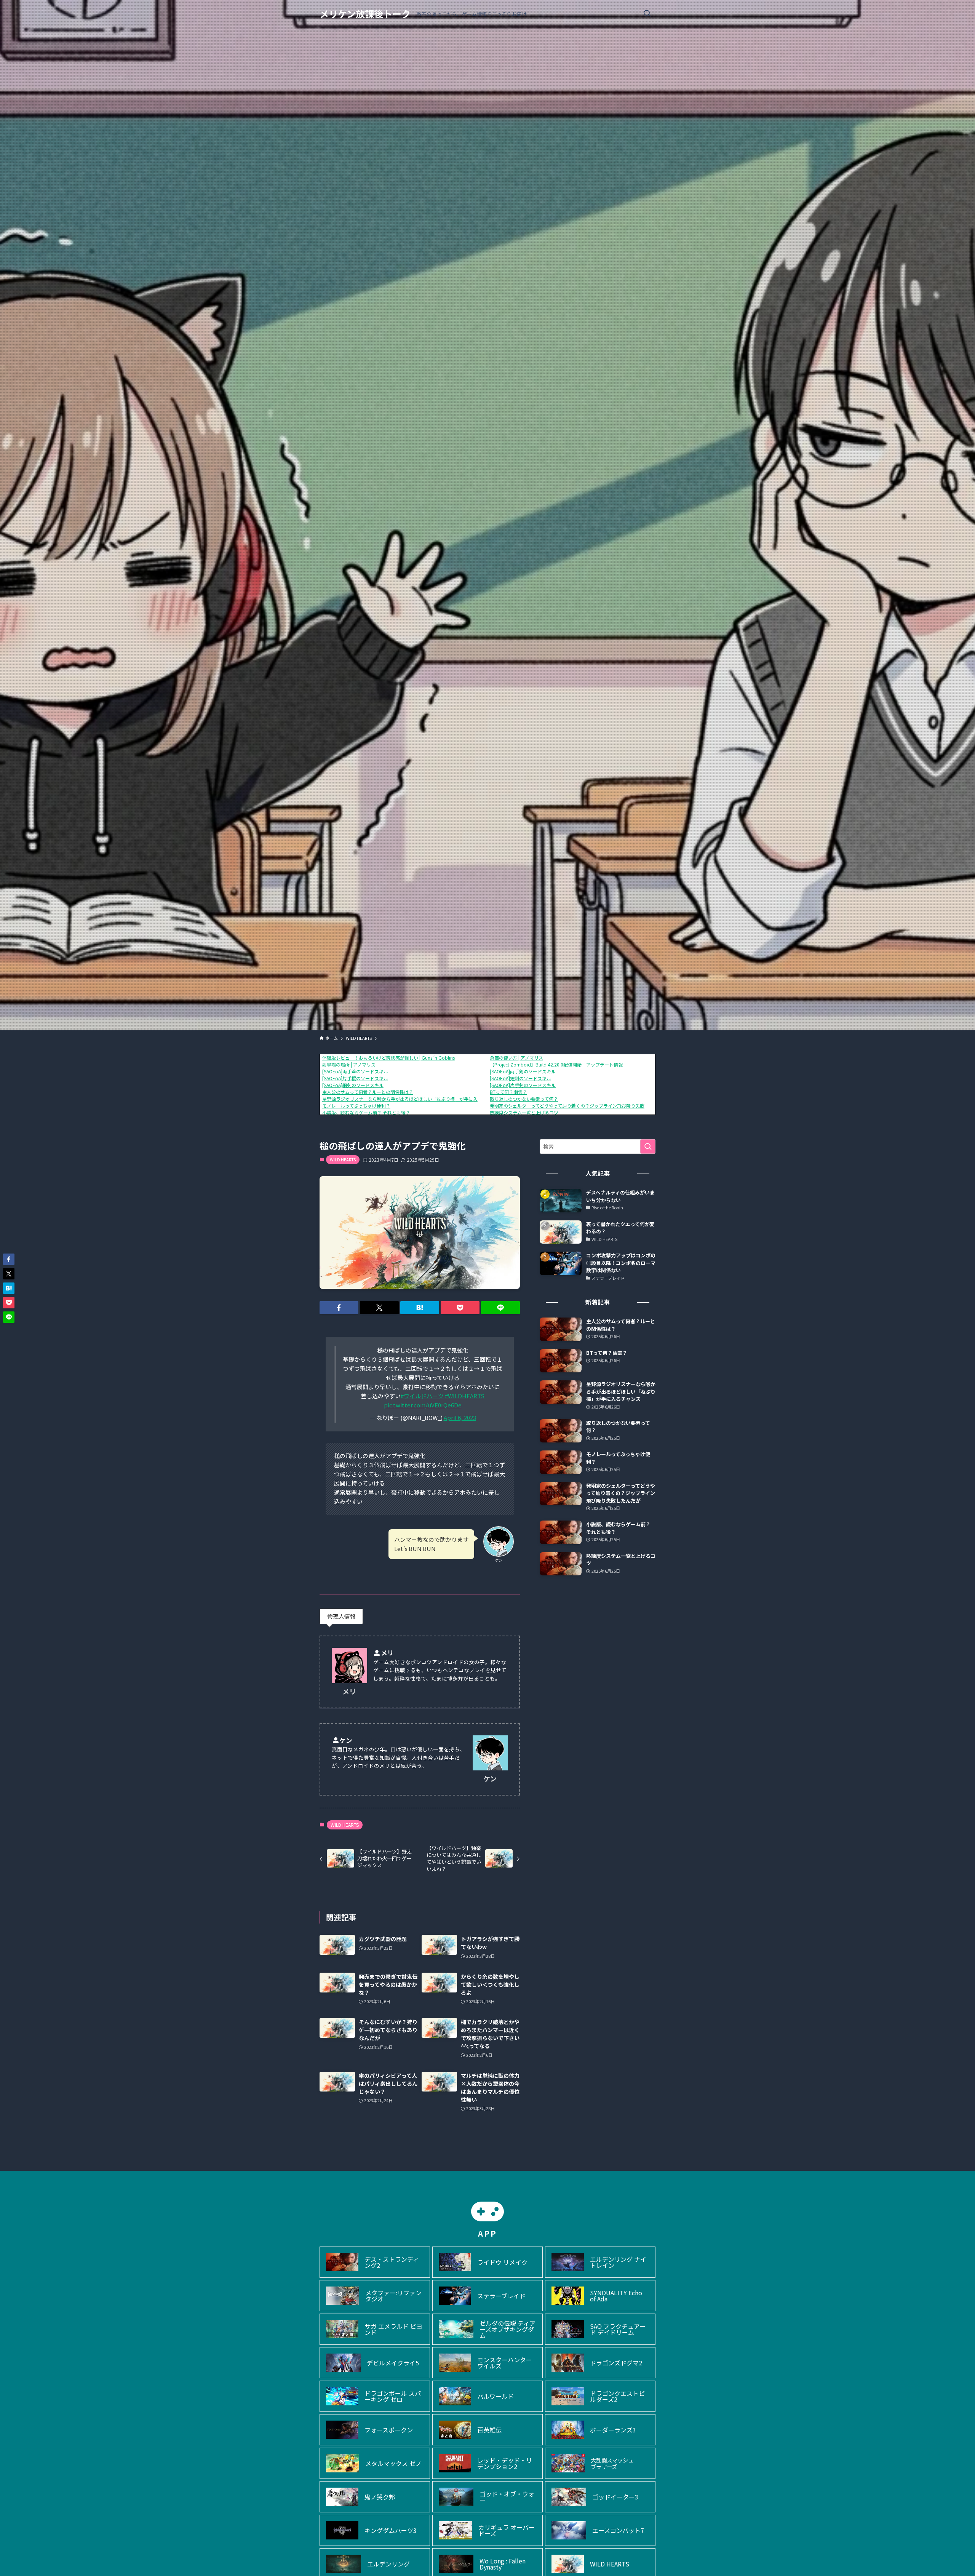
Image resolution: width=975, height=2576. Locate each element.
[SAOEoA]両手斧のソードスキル (355, 1071)
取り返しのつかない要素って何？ (524, 1099)
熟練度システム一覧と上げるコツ (524, 1112)
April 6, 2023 (460, 1418)
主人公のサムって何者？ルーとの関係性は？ (368, 1092)
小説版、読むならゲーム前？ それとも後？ (366, 1112)
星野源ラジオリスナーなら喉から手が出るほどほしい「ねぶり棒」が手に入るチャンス (411, 1099)
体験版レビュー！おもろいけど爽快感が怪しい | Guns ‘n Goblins (388, 1058)
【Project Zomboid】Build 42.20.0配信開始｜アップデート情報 (556, 1064)
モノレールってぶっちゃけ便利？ (356, 1106)
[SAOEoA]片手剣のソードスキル (523, 1085)
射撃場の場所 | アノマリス (349, 1064)
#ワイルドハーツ (422, 1396)
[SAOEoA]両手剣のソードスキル (523, 1071)
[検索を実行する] (648, 1146)
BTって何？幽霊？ (508, 1092)
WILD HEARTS (343, 1159)
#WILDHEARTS (465, 1396)
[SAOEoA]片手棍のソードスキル (355, 1078)
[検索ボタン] (647, 14)
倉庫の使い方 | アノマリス (516, 1058)
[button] (339, 1308)
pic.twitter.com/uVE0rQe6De (423, 1405)
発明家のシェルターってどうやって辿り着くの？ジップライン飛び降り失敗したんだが (579, 1106)
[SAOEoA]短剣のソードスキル (520, 1078)
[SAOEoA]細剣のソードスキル (353, 1085)
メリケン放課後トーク (365, 14)
